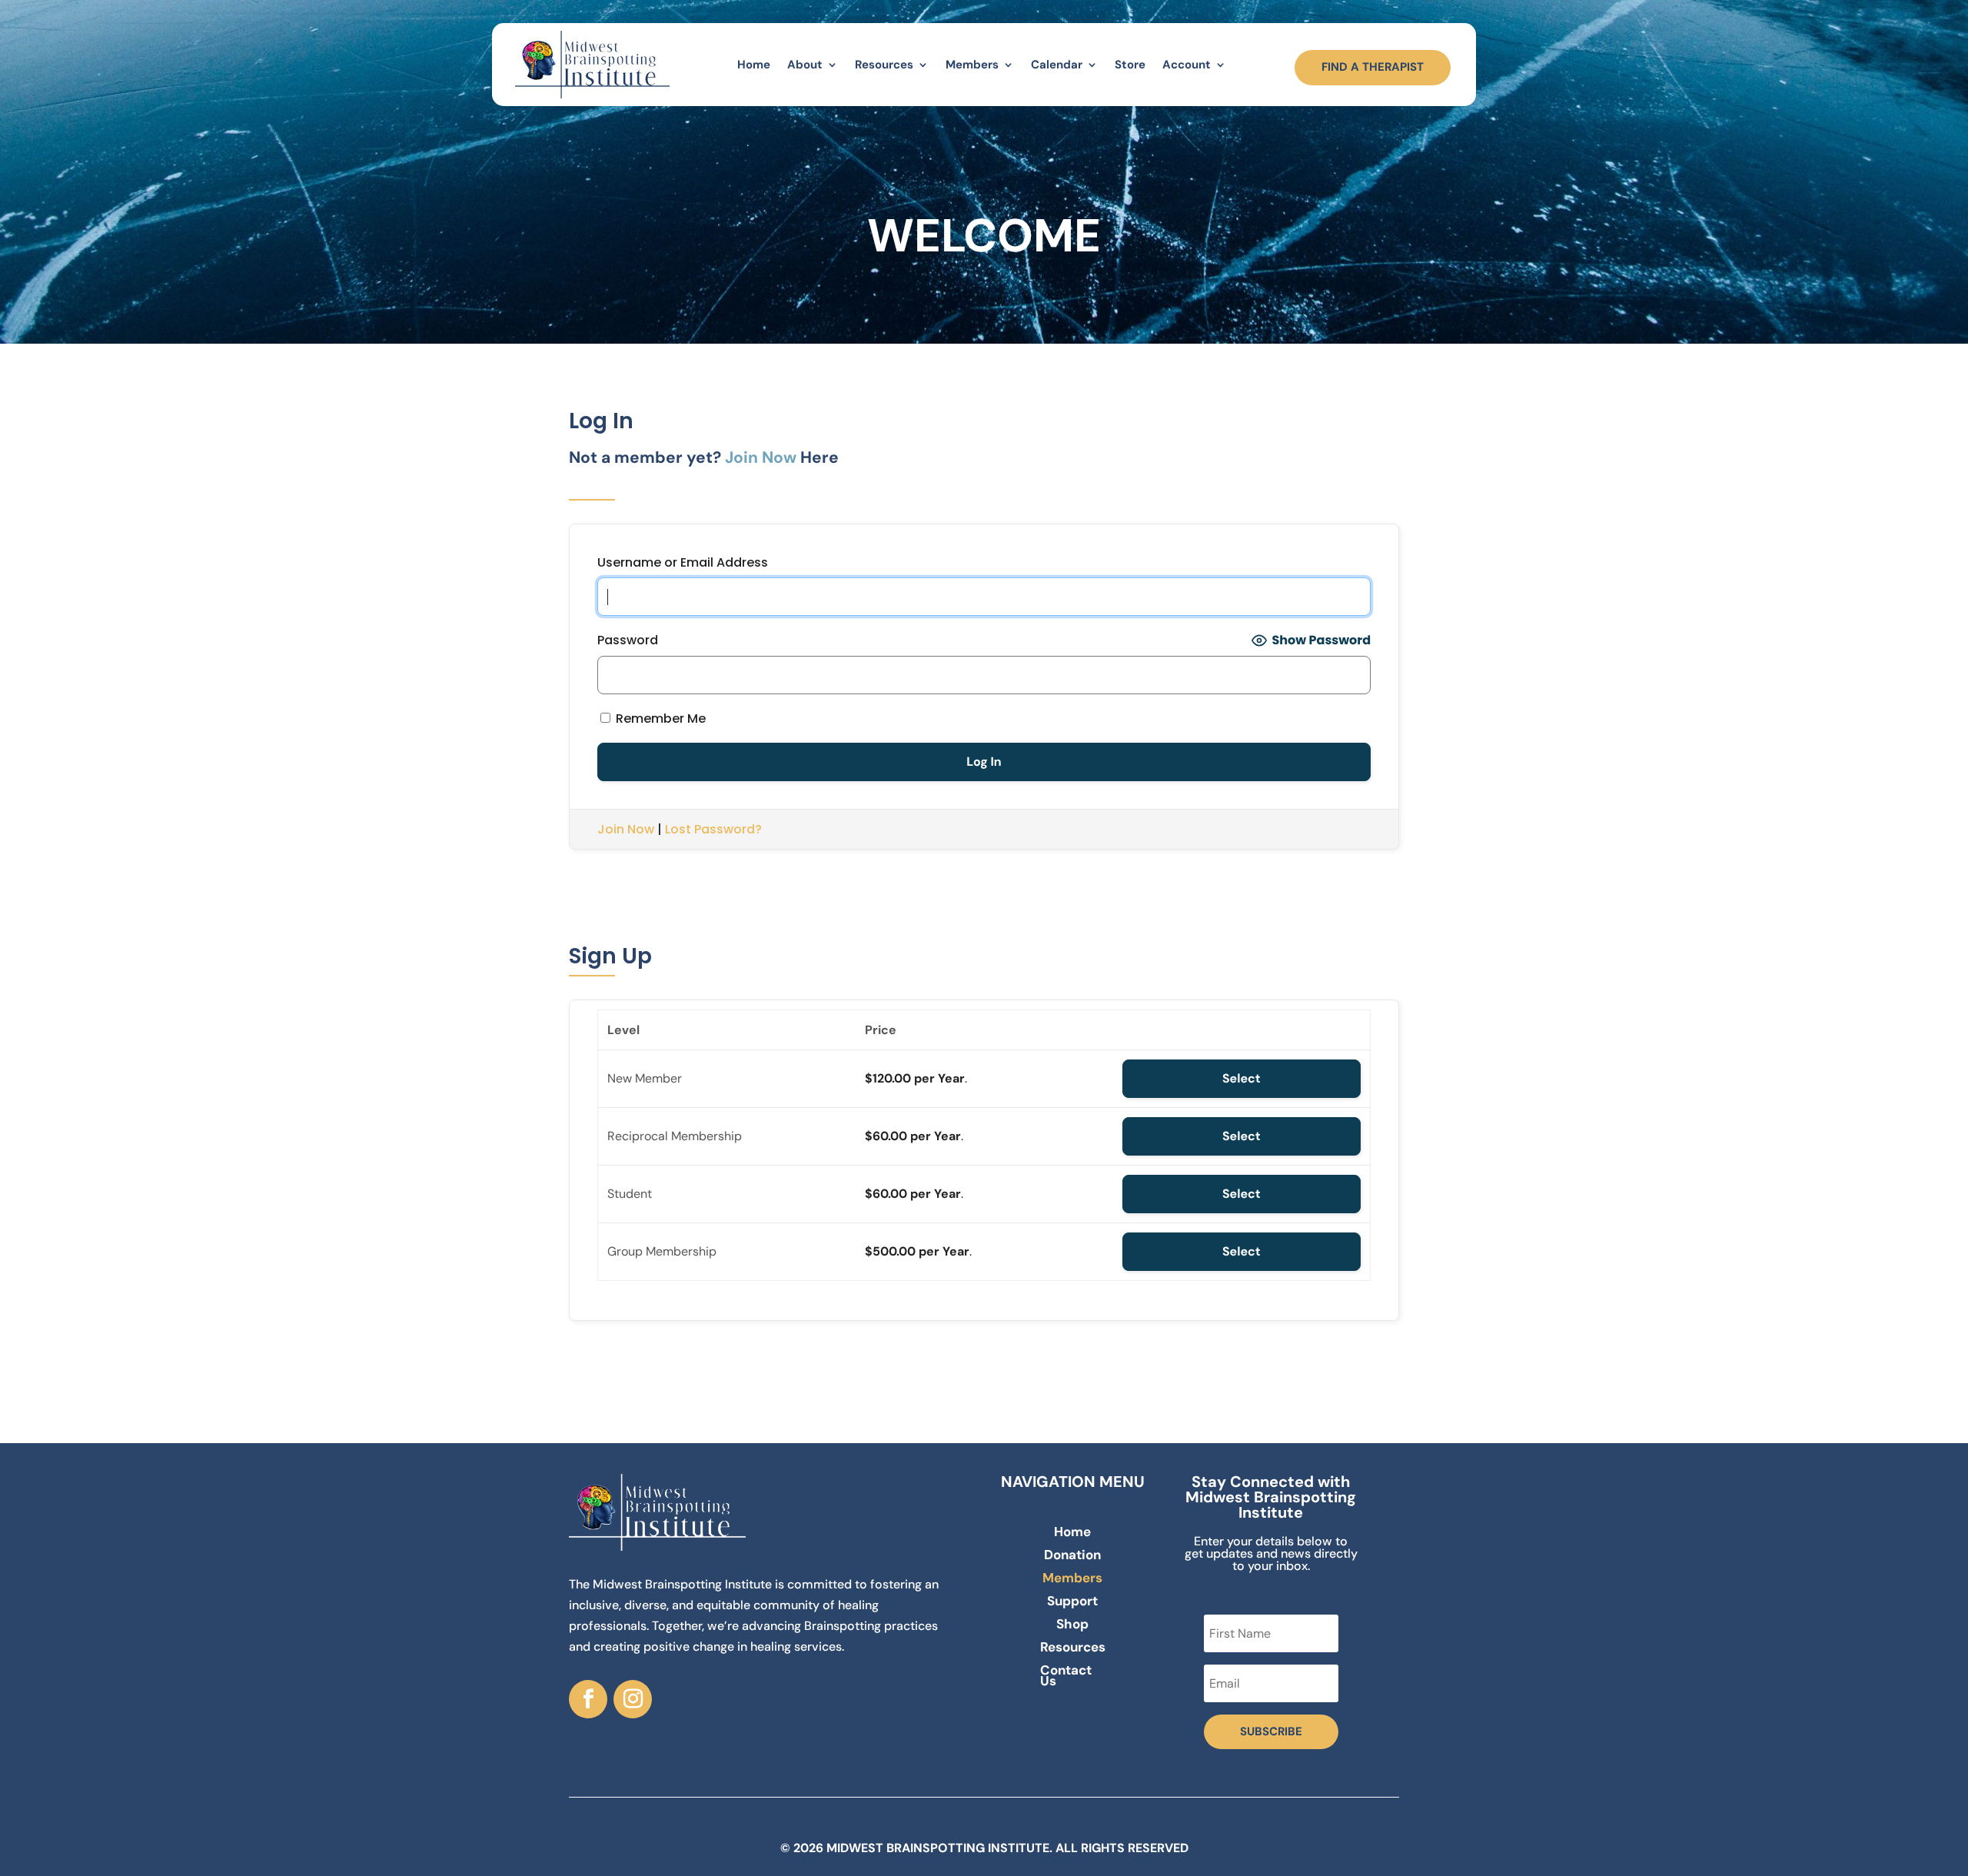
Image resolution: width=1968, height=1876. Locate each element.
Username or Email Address (683, 562)
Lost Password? (713, 829)
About (805, 65)
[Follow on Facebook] (588, 1699)
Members (972, 65)
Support (1072, 1602)
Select (1242, 1078)
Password (628, 640)
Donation (1072, 1556)
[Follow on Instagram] (633, 1699)
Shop (1072, 1625)
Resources (884, 65)
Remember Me (659, 718)
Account (1187, 65)
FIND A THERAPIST (1373, 67)
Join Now (761, 457)
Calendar (1057, 65)
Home (754, 65)
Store (1130, 65)
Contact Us (1066, 1677)
